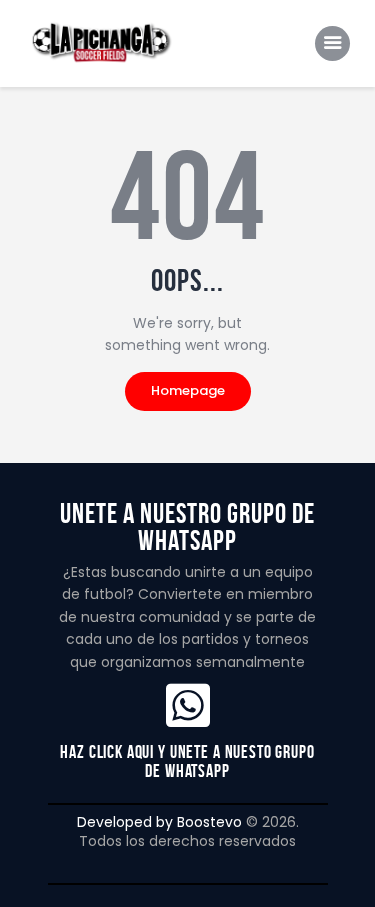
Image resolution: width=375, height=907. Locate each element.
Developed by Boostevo (159, 822)
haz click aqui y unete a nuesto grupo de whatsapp (187, 761)
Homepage (188, 390)
